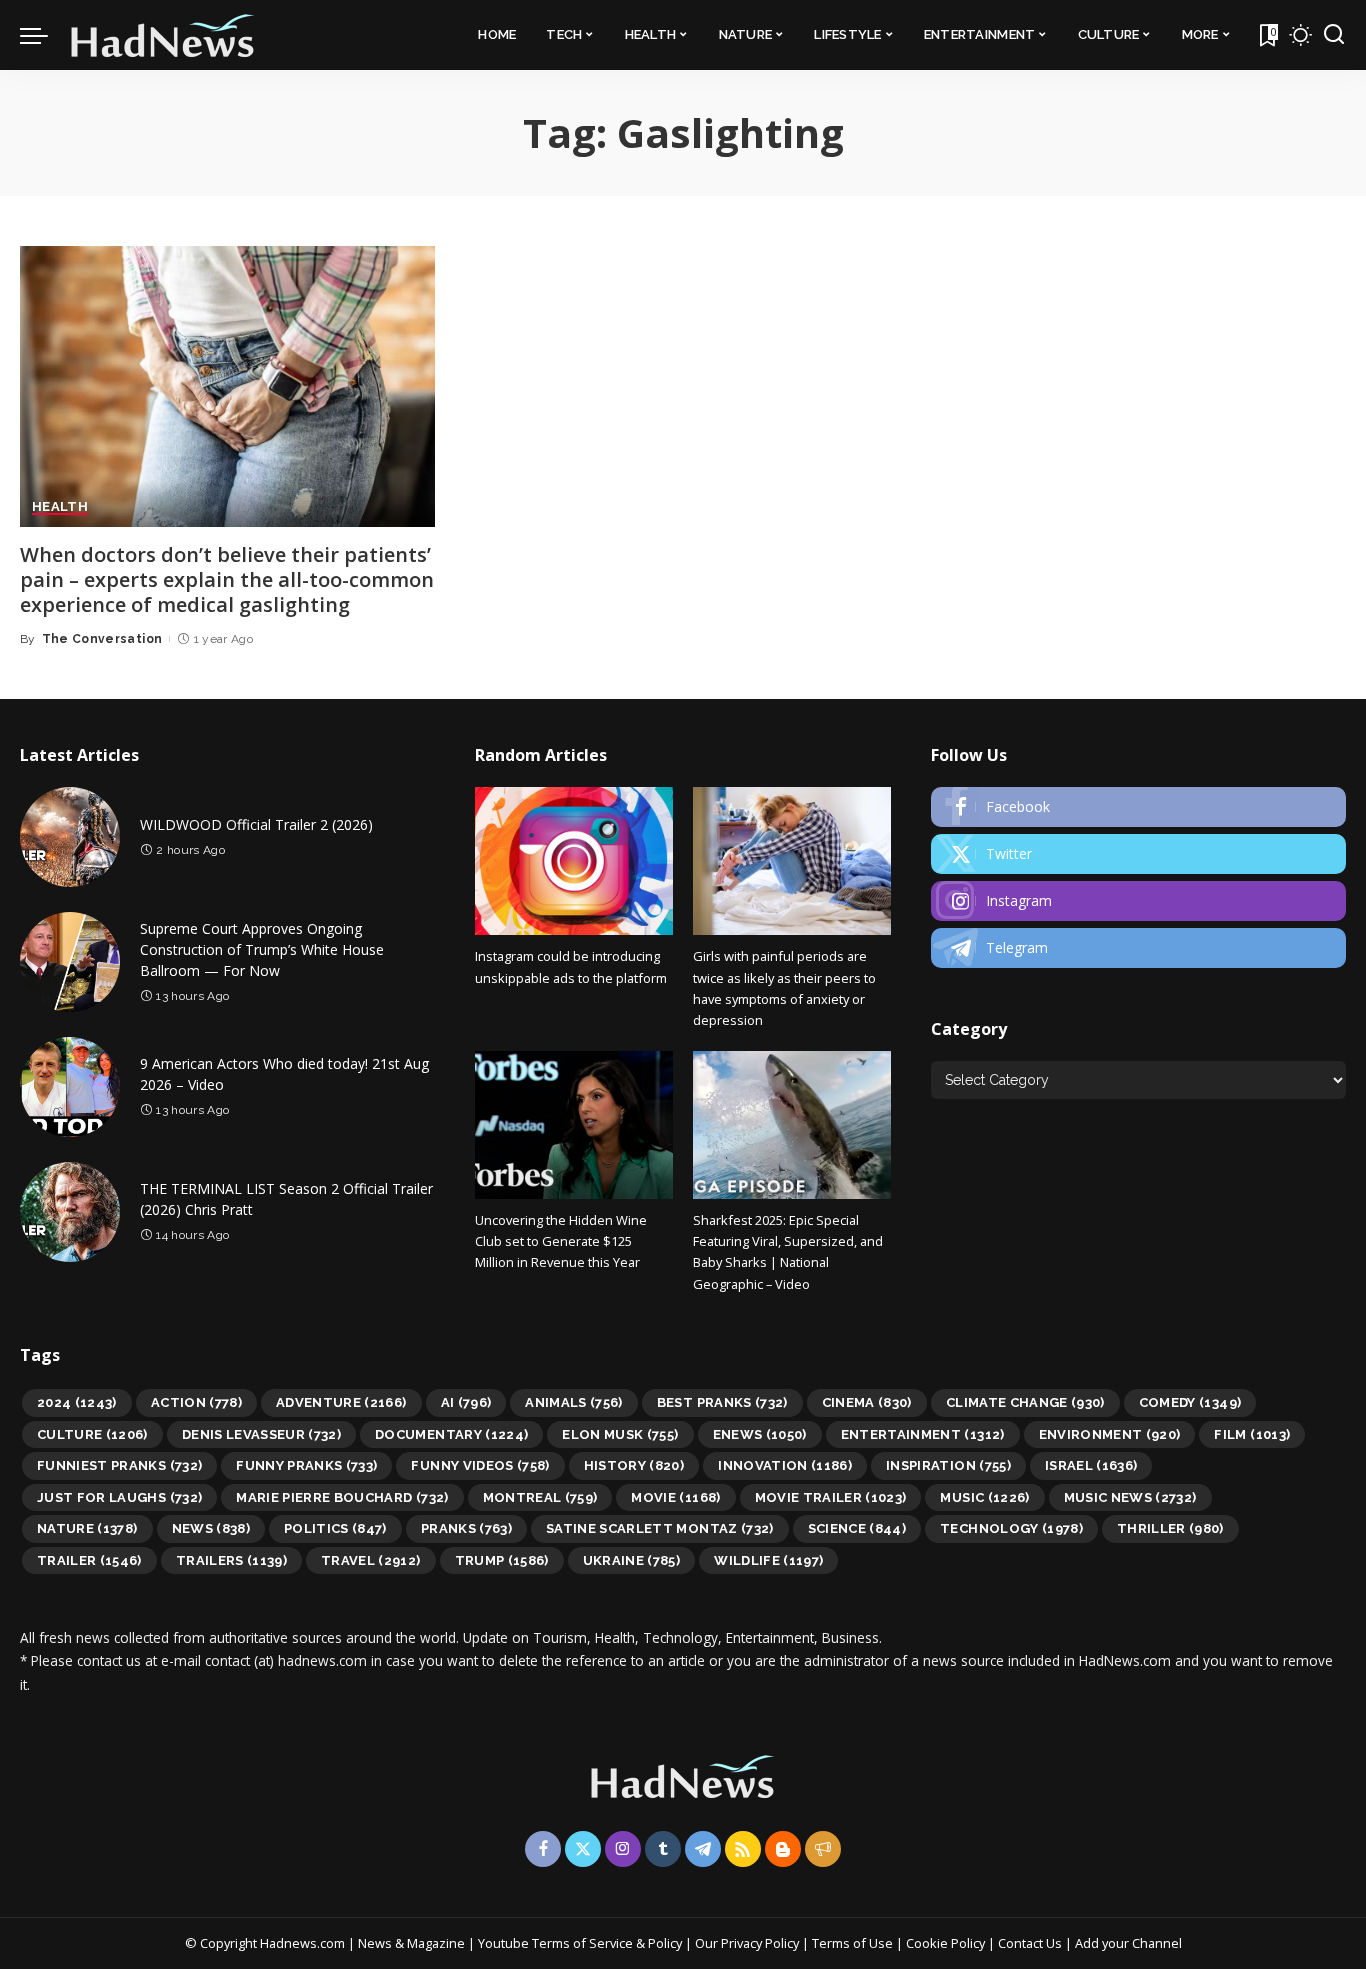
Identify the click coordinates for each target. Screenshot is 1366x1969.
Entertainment (923, 1434)
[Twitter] (1138, 854)
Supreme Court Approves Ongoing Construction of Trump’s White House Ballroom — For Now (262, 949)
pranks (466, 1528)
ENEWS (760, 1434)
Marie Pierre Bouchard (342, 1497)
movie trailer (831, 1497)
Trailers (231, 1560)
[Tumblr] (663, 1849)
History (634, 1465)
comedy (1190, 1402)
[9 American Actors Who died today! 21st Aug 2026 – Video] (70, 1087)
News (211, 1528)
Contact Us (1031, 1943)
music (984, 1497)
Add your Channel (1128, 1943)
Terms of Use (852, 1943)
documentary (451, 1434)
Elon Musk (620, 1434)
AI (466, 1402)
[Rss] (743, 1849)
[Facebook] (1138, 807)
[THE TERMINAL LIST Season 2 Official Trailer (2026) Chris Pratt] (70, 1212)
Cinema (867, 1402)
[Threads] (823, 1849)
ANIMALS (574, 1402)
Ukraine (632, 1560)
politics (335, 1528)
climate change (1025, 1402)
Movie (675, 1497)
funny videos (480, 1465)
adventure (341, 1402)
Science (857, 1528)
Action (196, 1402)
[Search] (1334, 35)
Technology (1011, 1528)
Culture (92, 1434)
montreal (540, 1497)
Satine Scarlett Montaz (660, 1528)
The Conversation (102, 639)
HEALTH (60, 507)
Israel (1091, 1465)
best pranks (722, 1402)
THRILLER (1170, 1528)
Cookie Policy (947, 1943)
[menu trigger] (44, 35)
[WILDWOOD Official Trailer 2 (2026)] (70, 837)
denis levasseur (261, 1434)
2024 (77, 1402)
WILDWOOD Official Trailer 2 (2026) (256, 824)
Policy (665, 1943)
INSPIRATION (948, 1465)
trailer (89, 1560)
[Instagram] (1138, 901)
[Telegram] (1138, 948)
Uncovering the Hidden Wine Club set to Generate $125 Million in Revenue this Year (561, 1241)
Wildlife (768, 1560)
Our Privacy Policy (748, 1943)
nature (87, 1528)
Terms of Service (582, 1943)
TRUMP (502, 1560)
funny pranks (306, 1465)
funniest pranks (119, 1465)
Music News (1130, 1497)
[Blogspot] (783, 1849)
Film (1252, 1434)
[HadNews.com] (163, 35)
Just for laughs (119, 1497)
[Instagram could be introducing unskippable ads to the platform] (574, 861)
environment (1110, 1434)
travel (371, 1560)
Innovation (785, 1465)
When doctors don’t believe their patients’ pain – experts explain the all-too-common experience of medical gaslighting (227, 579)
